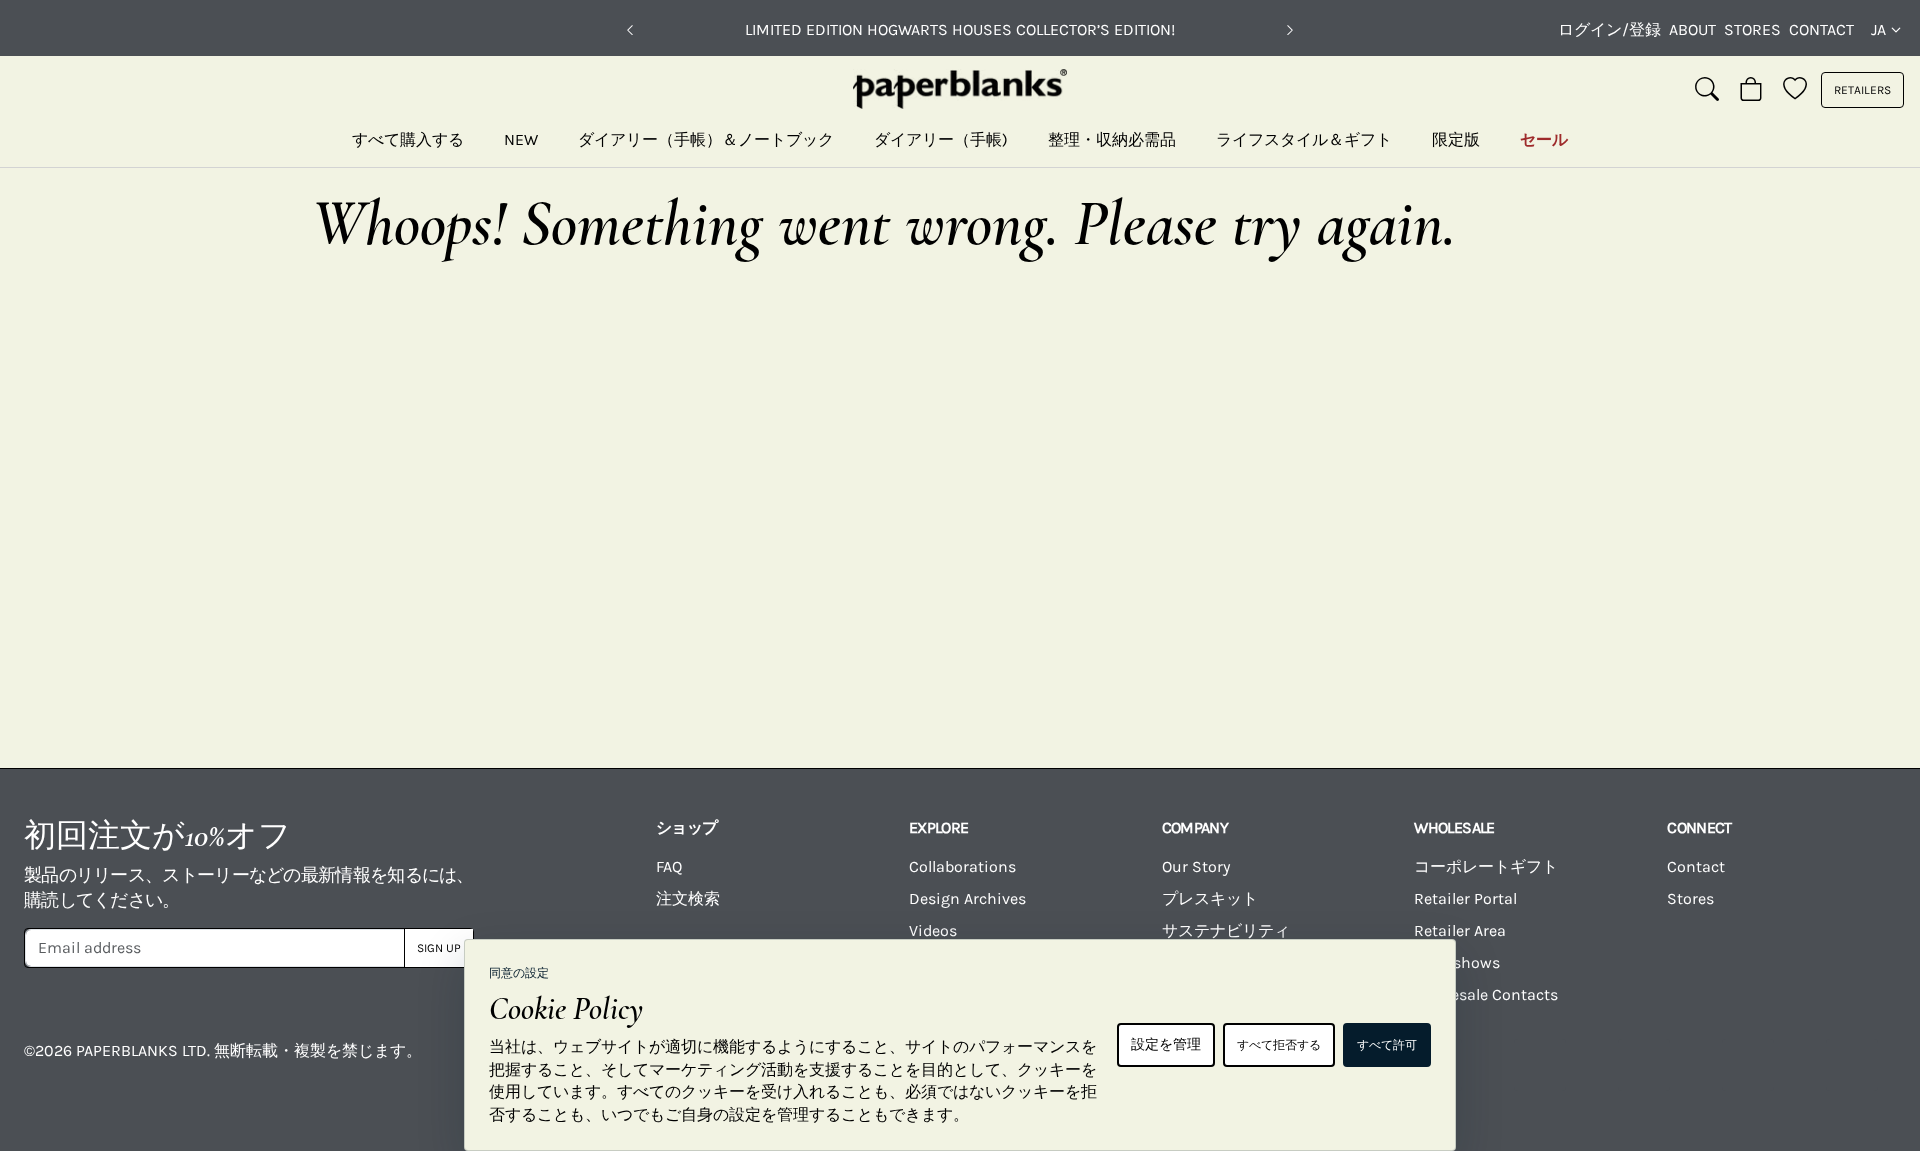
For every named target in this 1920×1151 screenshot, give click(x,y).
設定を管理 (1166, 1044)
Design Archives (967, 898)
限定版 (1456, 139)
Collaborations (962, 866)
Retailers (1862, 90)
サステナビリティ (1226, 930)
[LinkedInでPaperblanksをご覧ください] (1748, 1065)
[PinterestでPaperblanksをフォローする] (1852, 1065)
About (1692, 29)
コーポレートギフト (1486, 866)
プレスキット (1210, 898)
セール (1544, 139)
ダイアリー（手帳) (941, 139)
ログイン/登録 (1609, 29)
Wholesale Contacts (1486, 994)
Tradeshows (1457, 962)
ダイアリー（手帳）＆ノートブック (706, 139)
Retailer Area (1460, 930)
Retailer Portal (1465, 898)
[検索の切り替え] (1707, 90)
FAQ (669, 866)
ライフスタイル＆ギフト (1304, 139)
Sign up (439, 948)
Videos (933, 930)
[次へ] (1290, 30)
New (521, 139)
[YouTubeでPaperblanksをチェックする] (1540, 1065)
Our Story (1196, 866)
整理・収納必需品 (1112, 139)
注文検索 (688, 898)
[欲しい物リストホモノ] (1795, 90)
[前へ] (630, 30)
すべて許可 (1387, 1045)
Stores (1752, 29)
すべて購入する (408, 139)
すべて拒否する (1279, 1045)
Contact (1821, 29)
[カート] (1751, 90)
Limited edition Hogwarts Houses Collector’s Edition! (960, 29)
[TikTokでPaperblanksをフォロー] (1644, 1065)
